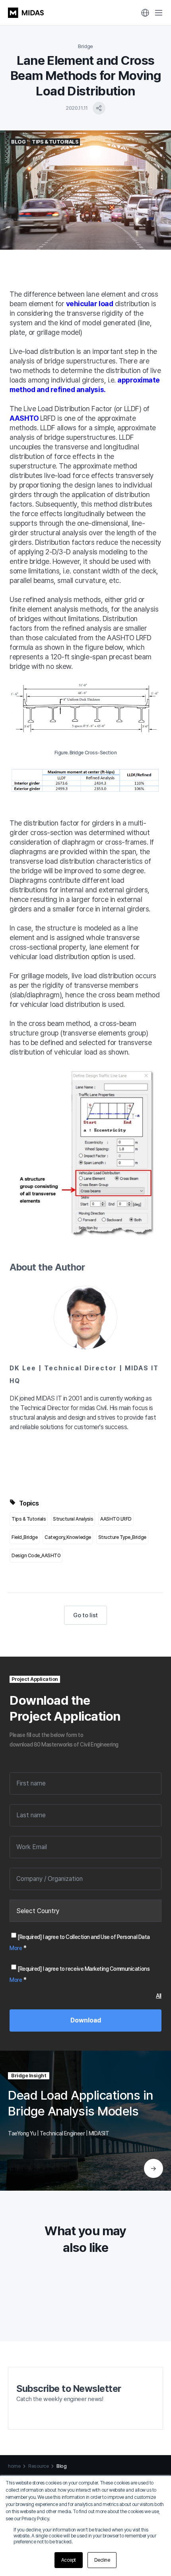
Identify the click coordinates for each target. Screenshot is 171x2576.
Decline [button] (102, 2560)
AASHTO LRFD (116, 1519)
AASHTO (25, 418)
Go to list (85, 1615)
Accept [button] (69, 2560)
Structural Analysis (73, 1519)
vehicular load (89, 304)
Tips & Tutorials (29, 1519)
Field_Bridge (24, 1537)
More (16, 1948)
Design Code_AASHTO (36, 1556)
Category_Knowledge (68, 1537)
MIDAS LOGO (26, 13)
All (159, 1996)
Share (99, 108)
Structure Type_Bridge (122, 1537)
